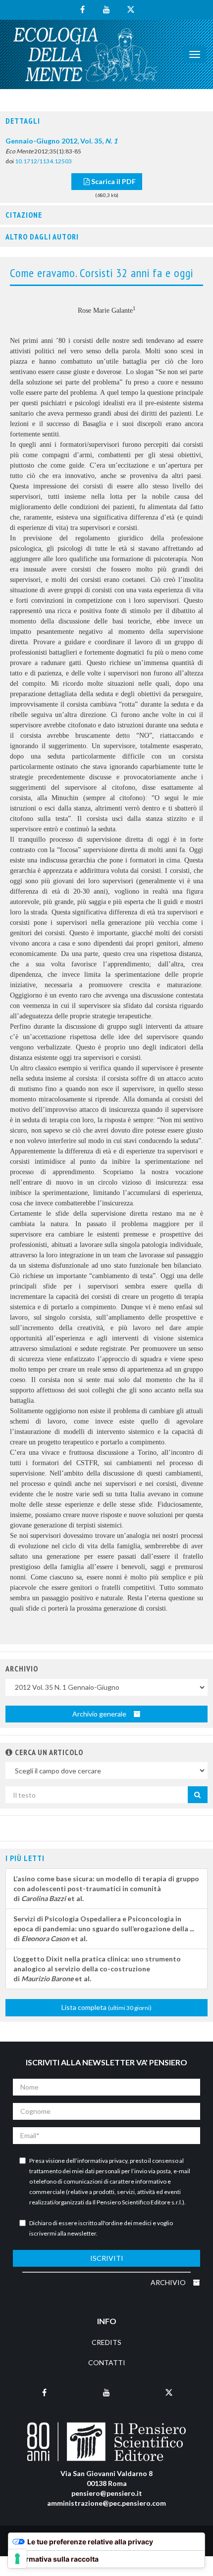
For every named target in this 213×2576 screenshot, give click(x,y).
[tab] (106, 121)
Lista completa (106, 2007)
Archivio (169, 2282)
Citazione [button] (24, 215)
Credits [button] (106, 2342)
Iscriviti (107, 2258)
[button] (9, 1752)
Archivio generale (100, 1714)
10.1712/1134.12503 (43, 161)
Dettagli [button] (23, 121)
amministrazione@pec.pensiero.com (106, 2503)
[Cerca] (198, 1795)
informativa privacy (102, 2161)
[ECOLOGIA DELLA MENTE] (85, 54)
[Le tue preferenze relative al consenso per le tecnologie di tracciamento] (17, 2559)
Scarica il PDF (113, 181)
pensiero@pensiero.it (107, 2493)
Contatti (107, 2362)
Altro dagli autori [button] (42, 237)
